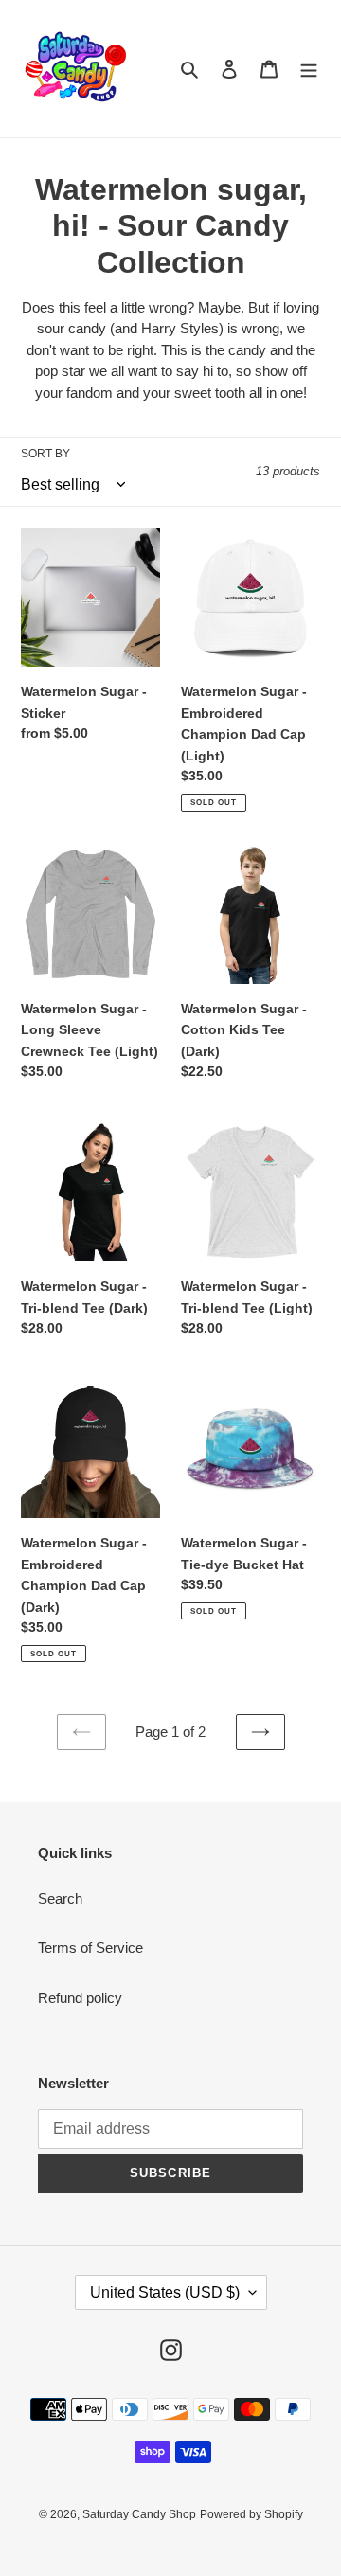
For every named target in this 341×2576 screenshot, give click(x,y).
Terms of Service (90, 1948)
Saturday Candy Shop (139, 2514)
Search (60, 1898)
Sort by (45, 454)
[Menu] (309, 69)
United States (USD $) (165, 2292)
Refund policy (80, 1998)
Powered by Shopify (251, 2514)
